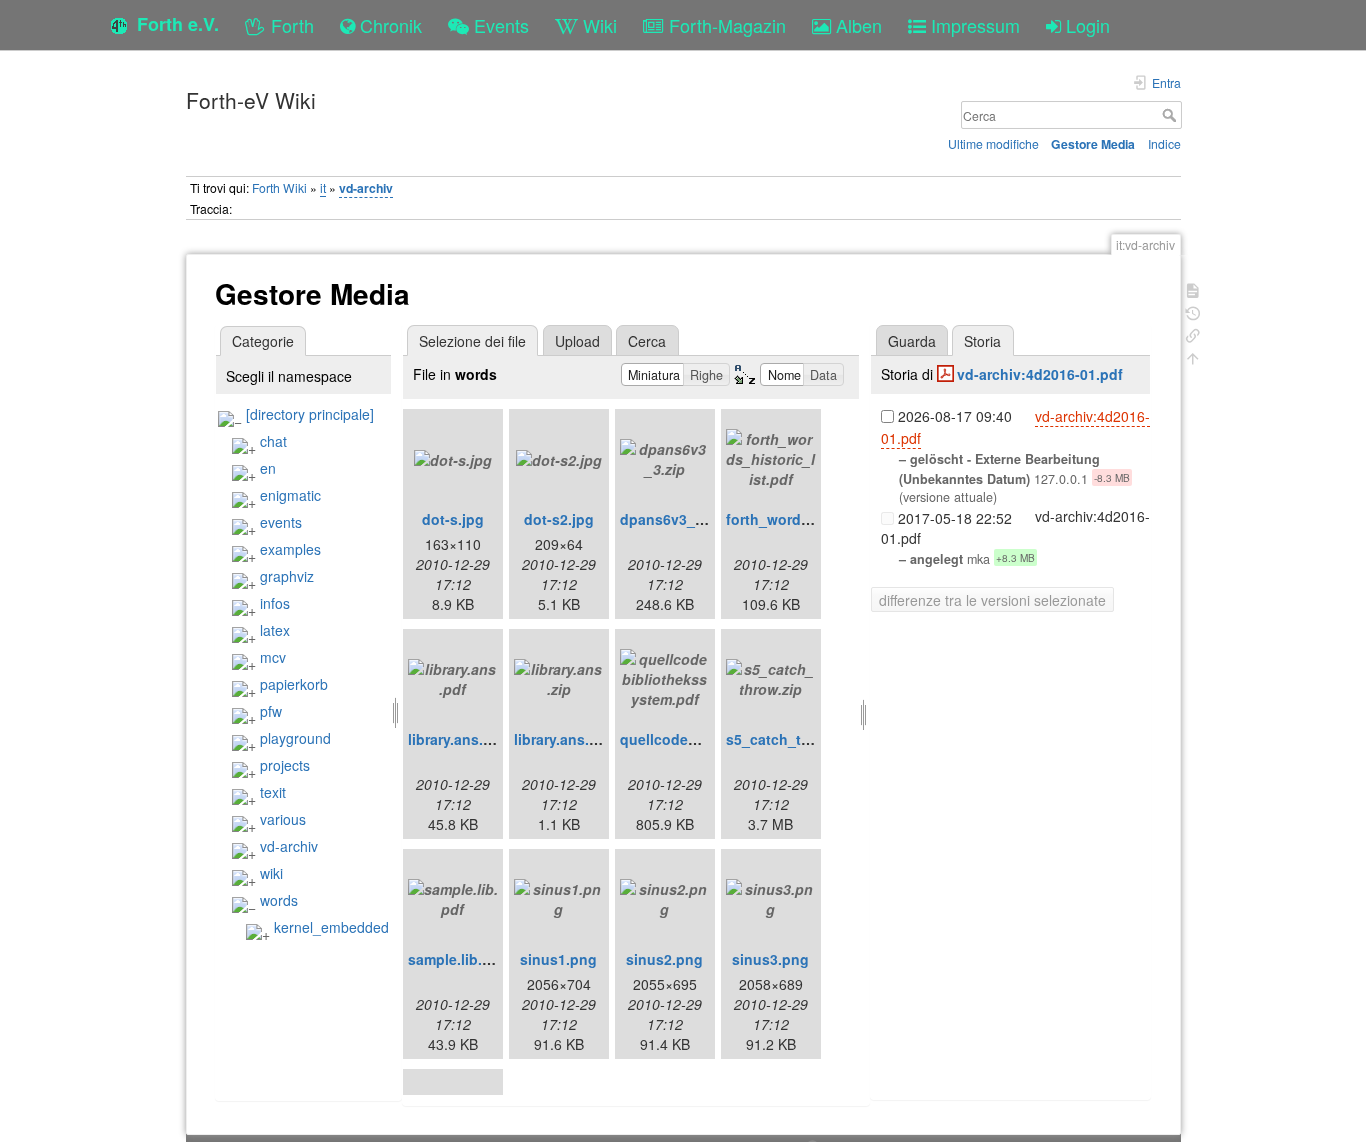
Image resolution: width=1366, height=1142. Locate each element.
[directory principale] (310, 414)
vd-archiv (366, 188)
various (283, 819)
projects (285, 765)
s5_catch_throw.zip (792, 739)
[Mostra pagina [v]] (1193, 288)
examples (290, 549)
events (281, 522)
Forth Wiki (279, 187)
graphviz (287, 576)
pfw (271, 711)
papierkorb (294, 684)
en (268, 468)
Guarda (912, 341)
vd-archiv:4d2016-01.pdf (1040, 374)
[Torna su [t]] (1193, 356)
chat (273, 441)
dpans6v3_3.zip (673, 519)
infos (275, 603)
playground (295, 738)
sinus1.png (558, 959)
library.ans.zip (561, 739)
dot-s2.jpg (559, 519)
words (279, 900)
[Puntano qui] (1193, 333)
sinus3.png (770, 959)
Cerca (1171, 115)
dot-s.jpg (453, 519)
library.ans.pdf (457, 739)
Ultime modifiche (993, 143)
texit (273, 792)
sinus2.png (664, 959)
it (323, 187)
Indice (1164, 143)
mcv (273, 657)
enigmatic (290, 495)
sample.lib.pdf (456, 959)
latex (275, 630)
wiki (271, 873)
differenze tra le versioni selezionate (992, 600)
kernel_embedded (331, 927)
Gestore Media (1093, 144)
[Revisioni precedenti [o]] (1193, 311)
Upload (577, 341)
